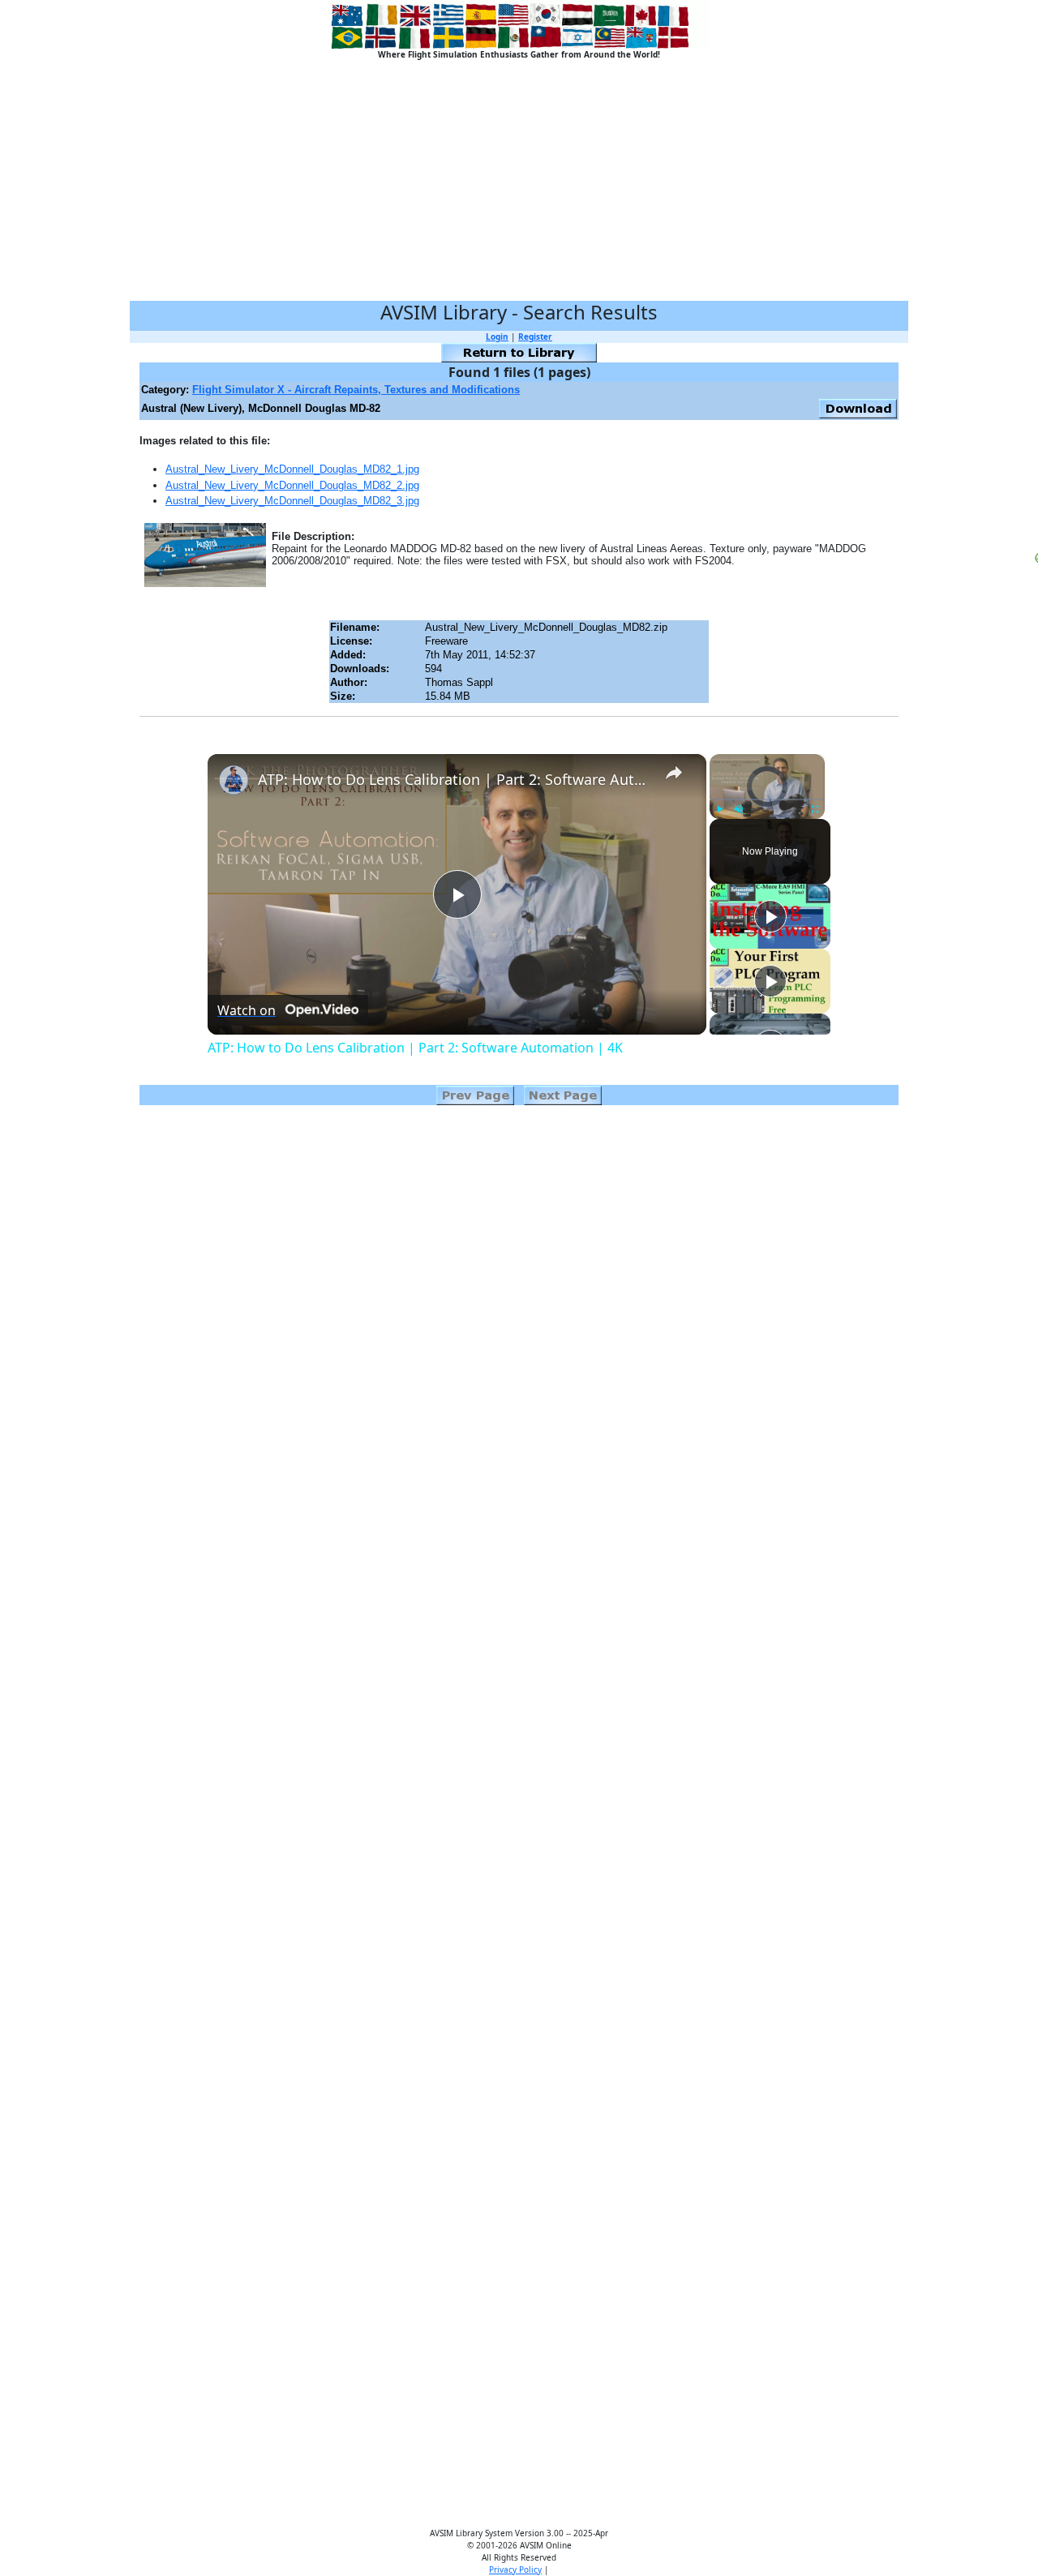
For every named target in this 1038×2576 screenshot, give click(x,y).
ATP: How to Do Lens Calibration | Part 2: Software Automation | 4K (455, 779)
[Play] (719, 809)
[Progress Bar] (767, 799)
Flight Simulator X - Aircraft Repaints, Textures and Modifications (356, 390)
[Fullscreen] (815, 809)
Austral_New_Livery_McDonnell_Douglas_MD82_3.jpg (292, 501)
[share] (674, 772)
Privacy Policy (515, 2570)
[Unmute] (739, 809)
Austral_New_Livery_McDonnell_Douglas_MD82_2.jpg (292, 485)
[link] (234, 780)
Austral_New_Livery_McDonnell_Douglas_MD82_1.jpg (292, 469)
